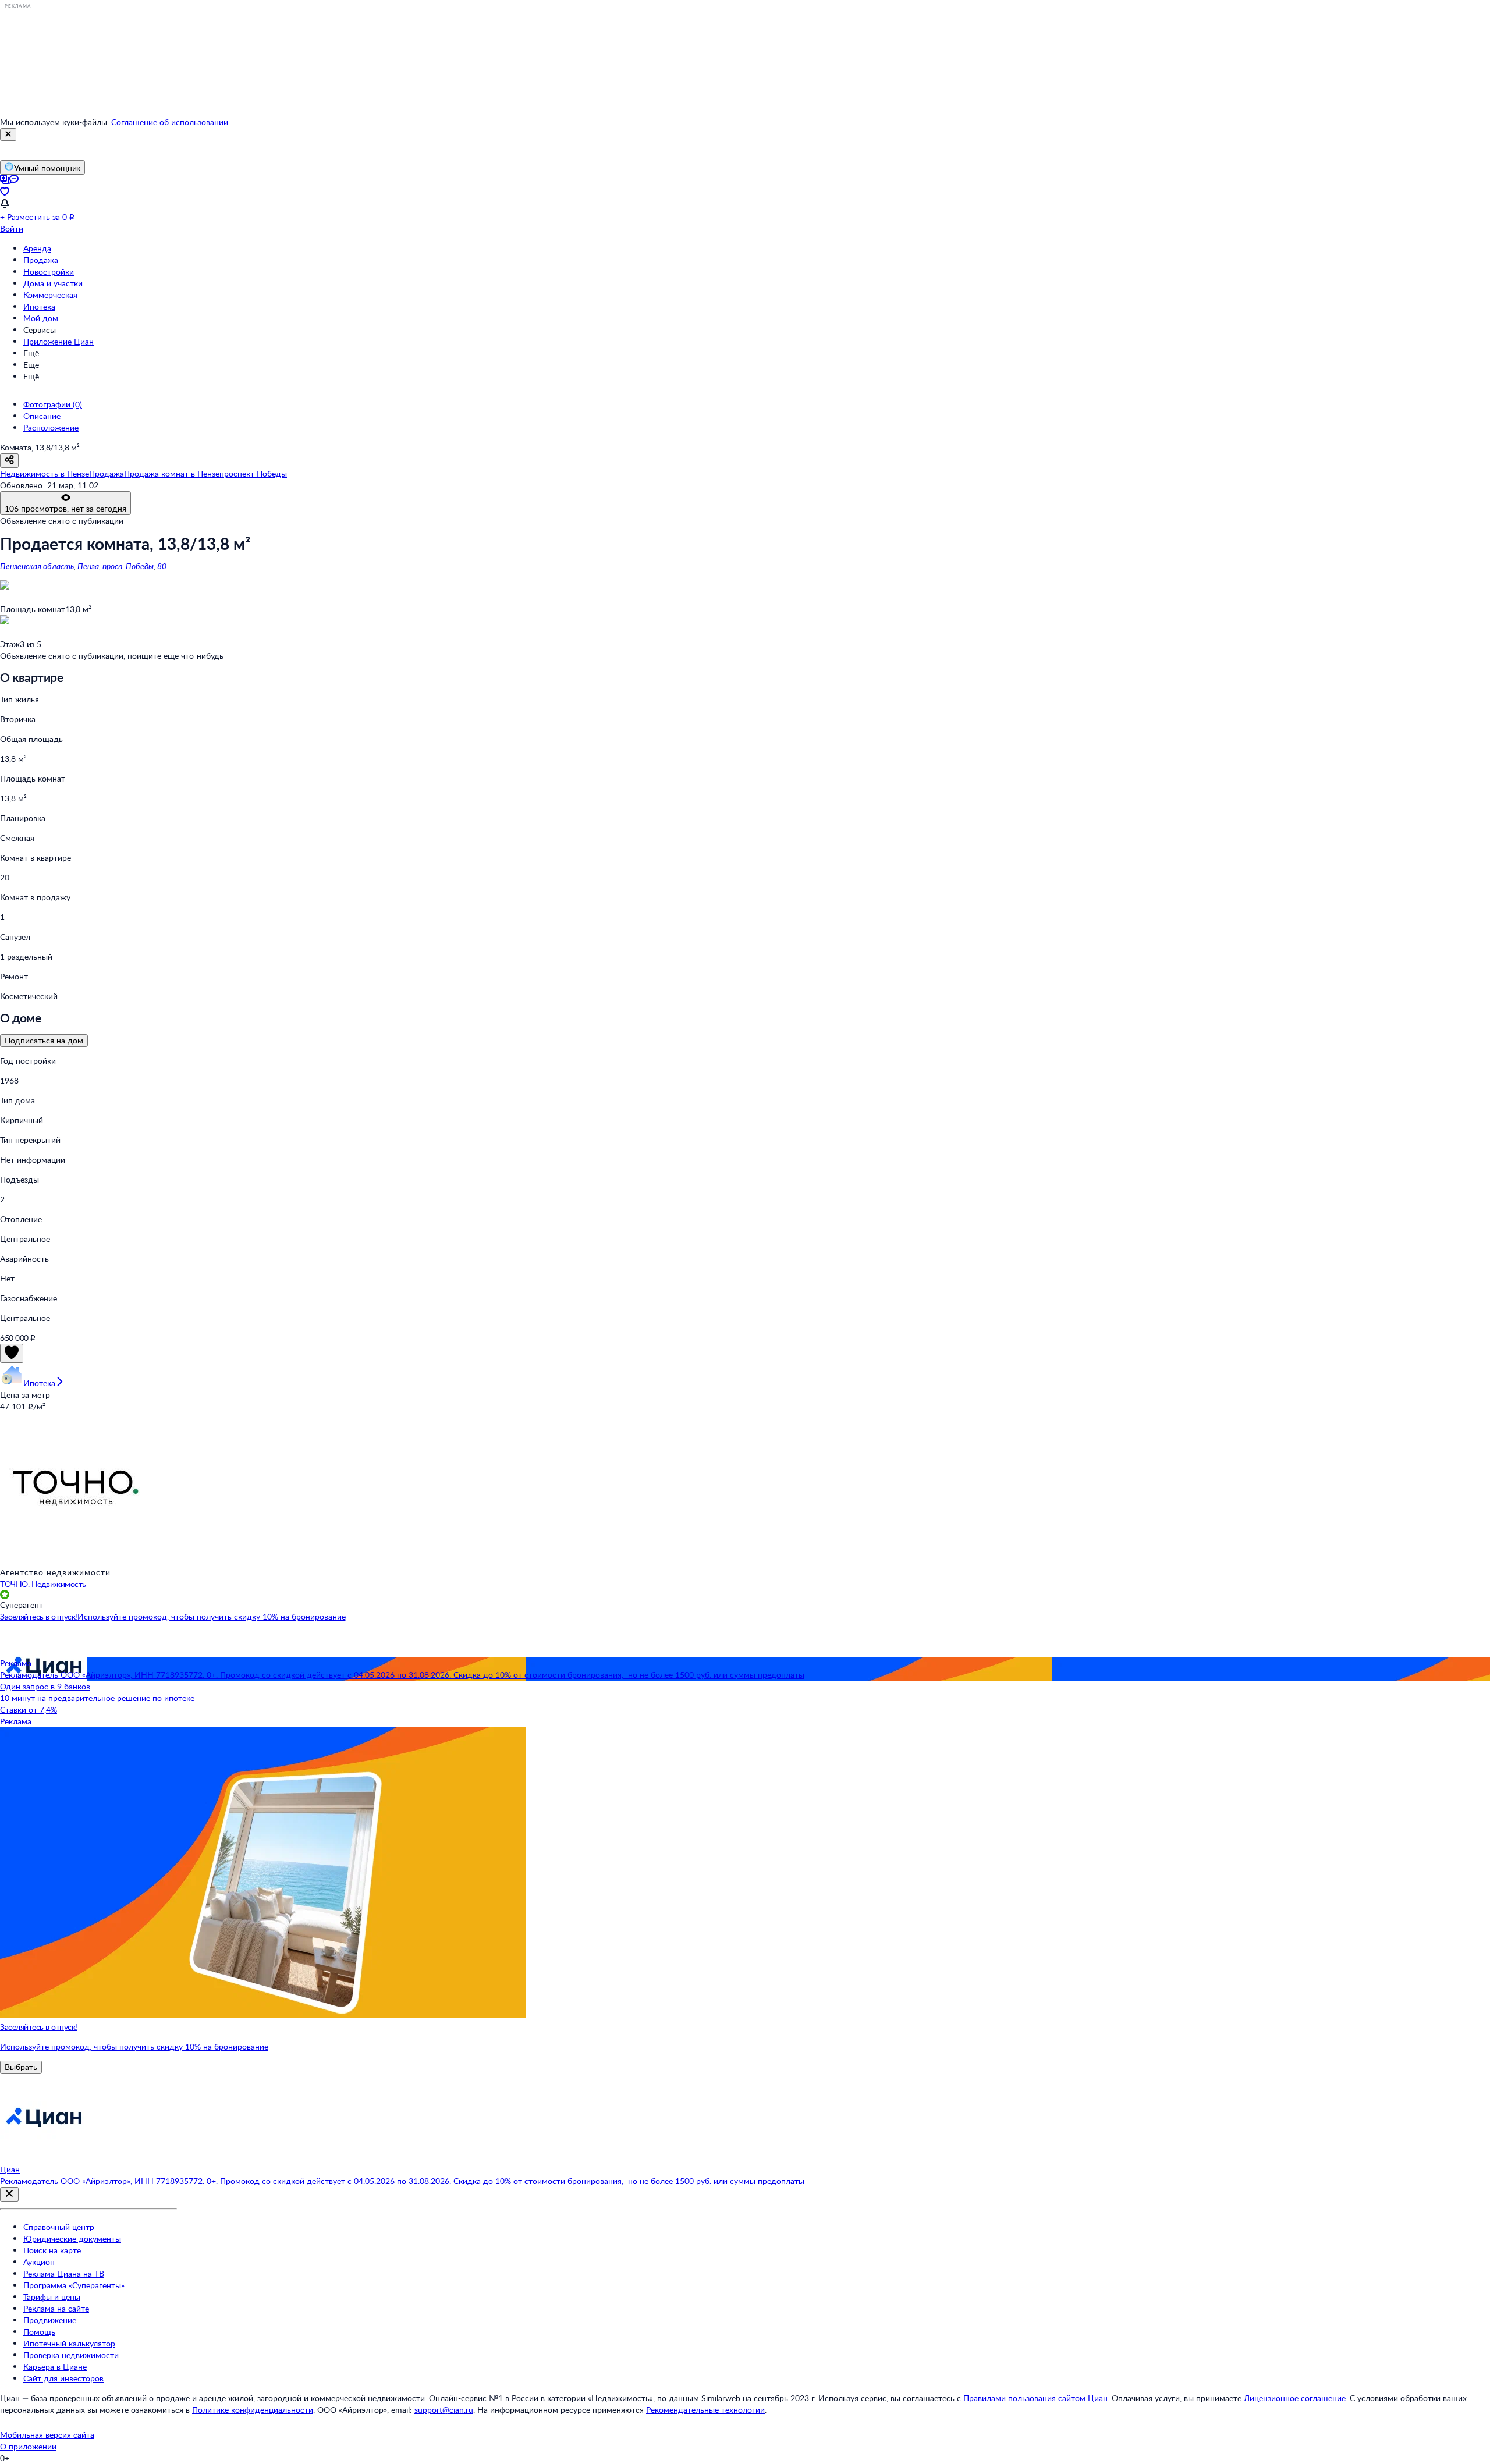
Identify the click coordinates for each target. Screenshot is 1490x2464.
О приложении (28, 2446)
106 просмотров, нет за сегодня (65, 508)
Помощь (39, 2332)
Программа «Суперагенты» (74, 2285)
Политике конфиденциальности (253, 2410)
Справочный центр (59, 2227)
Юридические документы (72, 2238)
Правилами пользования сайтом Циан (1035, 2398)
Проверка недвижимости (71, 2355)
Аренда (37, 248)
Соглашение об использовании (170, 122)
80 (162, 566)
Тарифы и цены (52, 2297)
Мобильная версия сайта (47, 2435)
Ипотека (39, 306)
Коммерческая (50, 295)
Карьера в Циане (55, 2367)
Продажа (41, 260)
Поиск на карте (52, 2250)
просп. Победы (128, 566)
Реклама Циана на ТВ (64, 2273)
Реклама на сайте (56, 2308)
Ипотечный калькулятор (69, 2343)
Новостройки (49, 271)
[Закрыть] (8, 134)
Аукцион (39, 2262)
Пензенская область (37, 566)
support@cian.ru (444, 2410)
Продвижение (50, 2320)
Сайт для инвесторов (63, 2378)
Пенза (88, 566)
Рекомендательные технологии (705, 2410)
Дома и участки (53, 283)
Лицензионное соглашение (1295, 2398)
